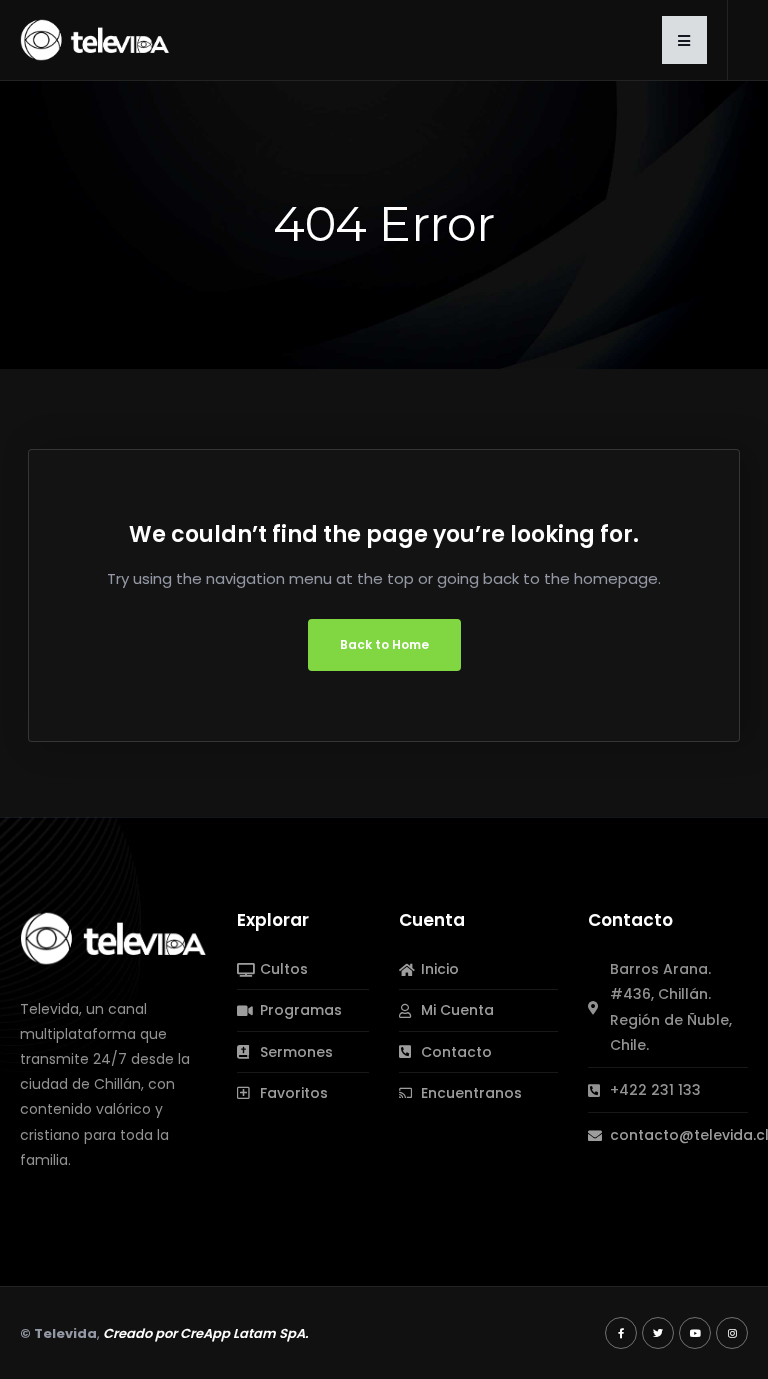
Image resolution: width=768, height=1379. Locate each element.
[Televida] (95, 39)
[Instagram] (732, 1333)
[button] (684, 40)
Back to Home (384, 644)
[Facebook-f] (621, 1333)
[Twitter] (658, 1333)
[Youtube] (695, 1333)
